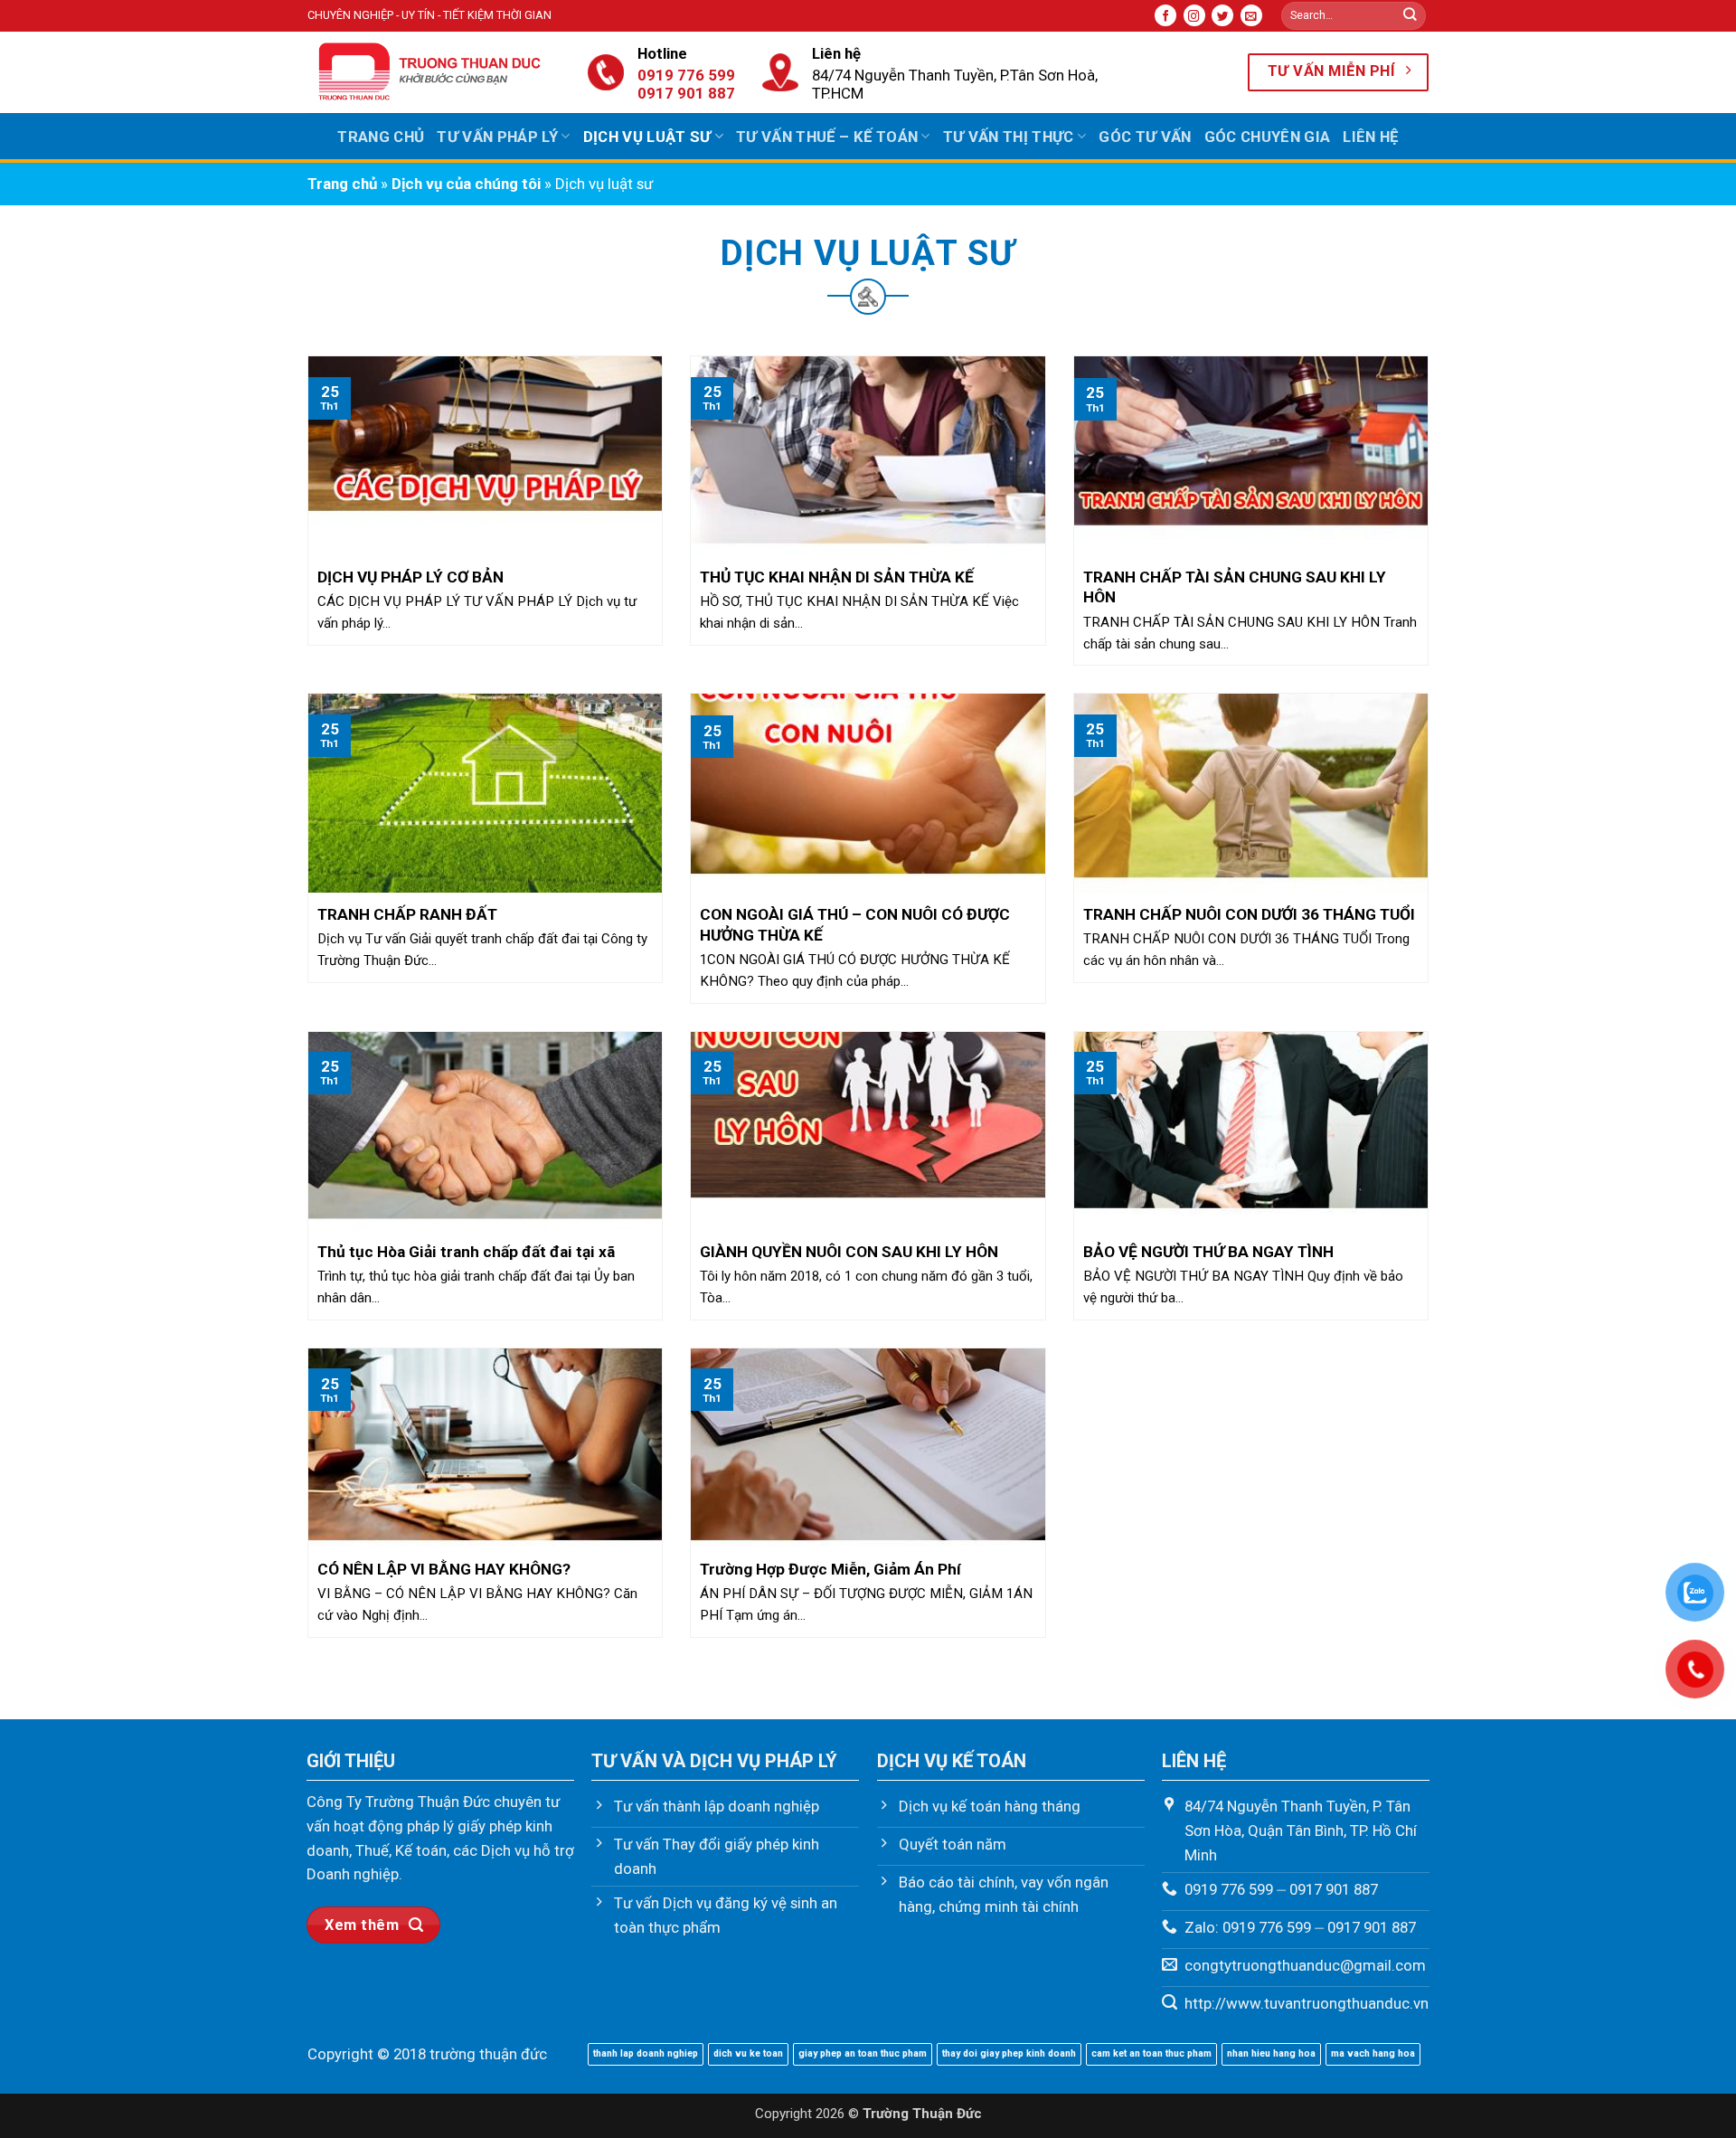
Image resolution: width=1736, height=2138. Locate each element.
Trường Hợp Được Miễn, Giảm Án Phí (830, 1569)
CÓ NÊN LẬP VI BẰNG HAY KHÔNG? (444, 1569)
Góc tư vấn (1145, 137)
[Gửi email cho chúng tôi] (1251, 15)
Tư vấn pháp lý (497, 137)
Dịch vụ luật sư (647, 137)
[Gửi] (1410, 16)
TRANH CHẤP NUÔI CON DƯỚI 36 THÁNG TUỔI (1249, 914)
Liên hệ (1370, 137)
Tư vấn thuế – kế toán (827, 137)
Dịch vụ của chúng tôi (466, 184)
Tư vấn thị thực (1009, 137)
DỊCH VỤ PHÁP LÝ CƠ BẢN (410, 577)
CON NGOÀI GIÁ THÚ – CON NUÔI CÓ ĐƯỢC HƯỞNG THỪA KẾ (855, 925)
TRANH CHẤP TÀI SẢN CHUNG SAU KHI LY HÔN (1235, 587)
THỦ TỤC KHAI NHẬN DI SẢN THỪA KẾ (837, 577)
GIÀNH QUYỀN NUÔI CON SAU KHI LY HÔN (849, 1252)
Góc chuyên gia (1268, 137)
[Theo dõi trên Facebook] (1165, 15)
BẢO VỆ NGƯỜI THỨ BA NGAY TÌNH (1208, 1252)
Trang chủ (381, 137)
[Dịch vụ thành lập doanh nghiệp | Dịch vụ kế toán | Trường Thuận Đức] (434, 72)
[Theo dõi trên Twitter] (1222, 15)
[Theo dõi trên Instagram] (1194, 15)
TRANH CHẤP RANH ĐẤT (407, 914)
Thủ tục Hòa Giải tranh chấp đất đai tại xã (466, 1252)
